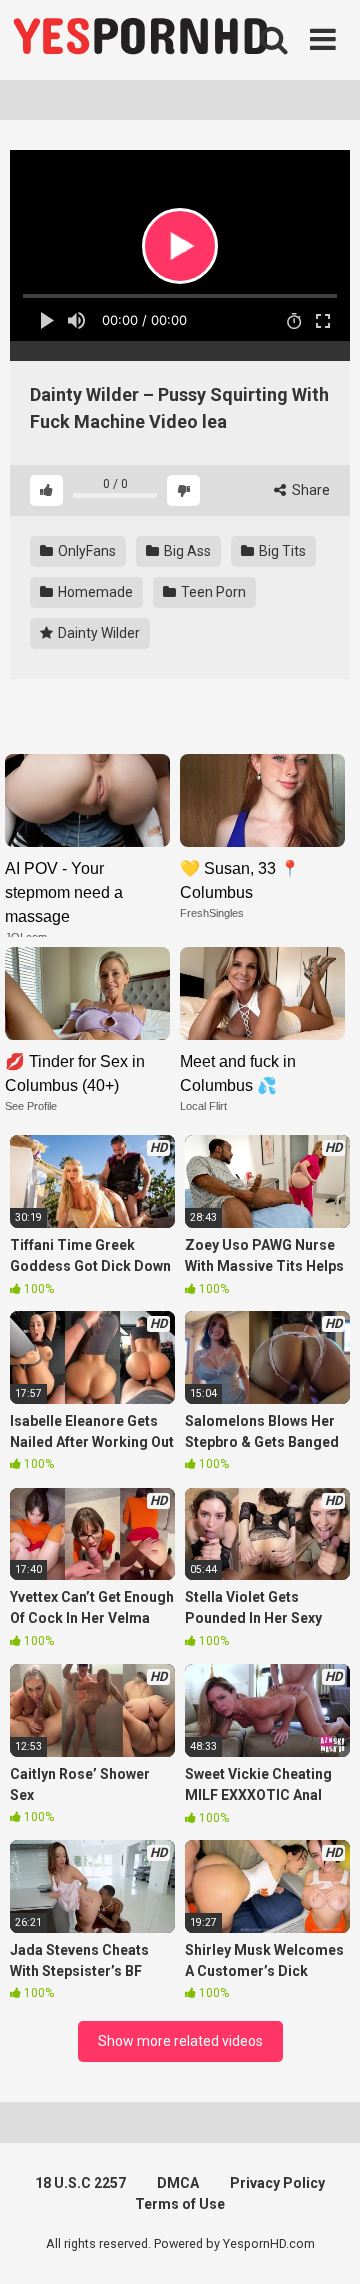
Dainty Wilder (97, 633)
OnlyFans (85, 551)
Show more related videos (180, 2041)
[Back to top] (323, 2243)
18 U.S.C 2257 (80, 2183)
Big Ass (186, 551)
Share (309, 490)
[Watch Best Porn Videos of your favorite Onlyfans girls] (140, 40)
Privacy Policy (277, 2183)
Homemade (94, 592)
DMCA (178, 2183)
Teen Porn (212, 592)
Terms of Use (180, 2204)
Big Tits (281, 551)
